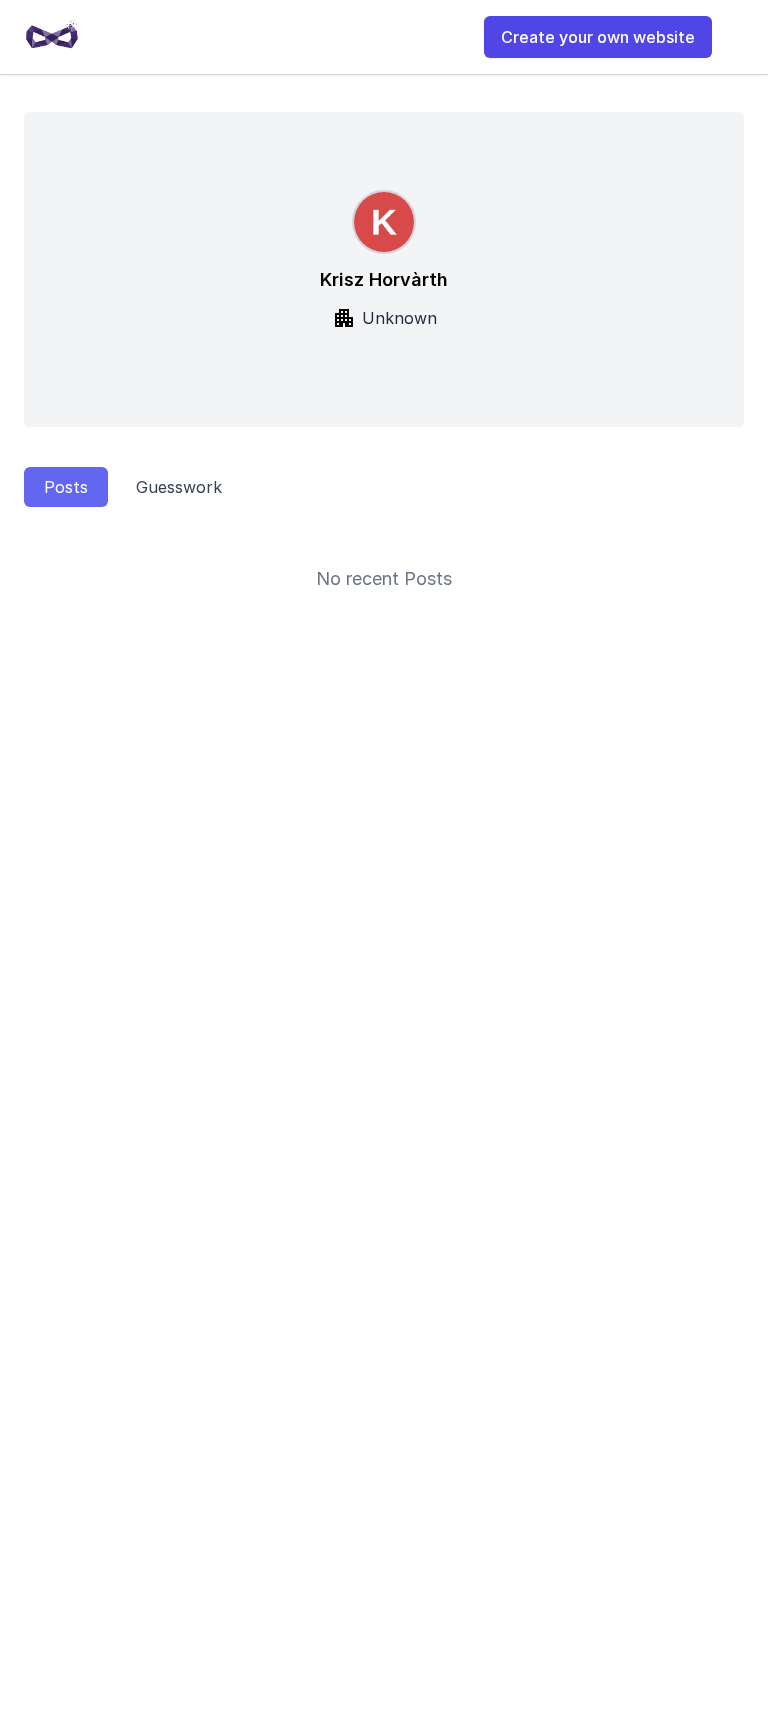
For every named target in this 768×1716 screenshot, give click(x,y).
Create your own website (598, 37)
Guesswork (179, 487)
